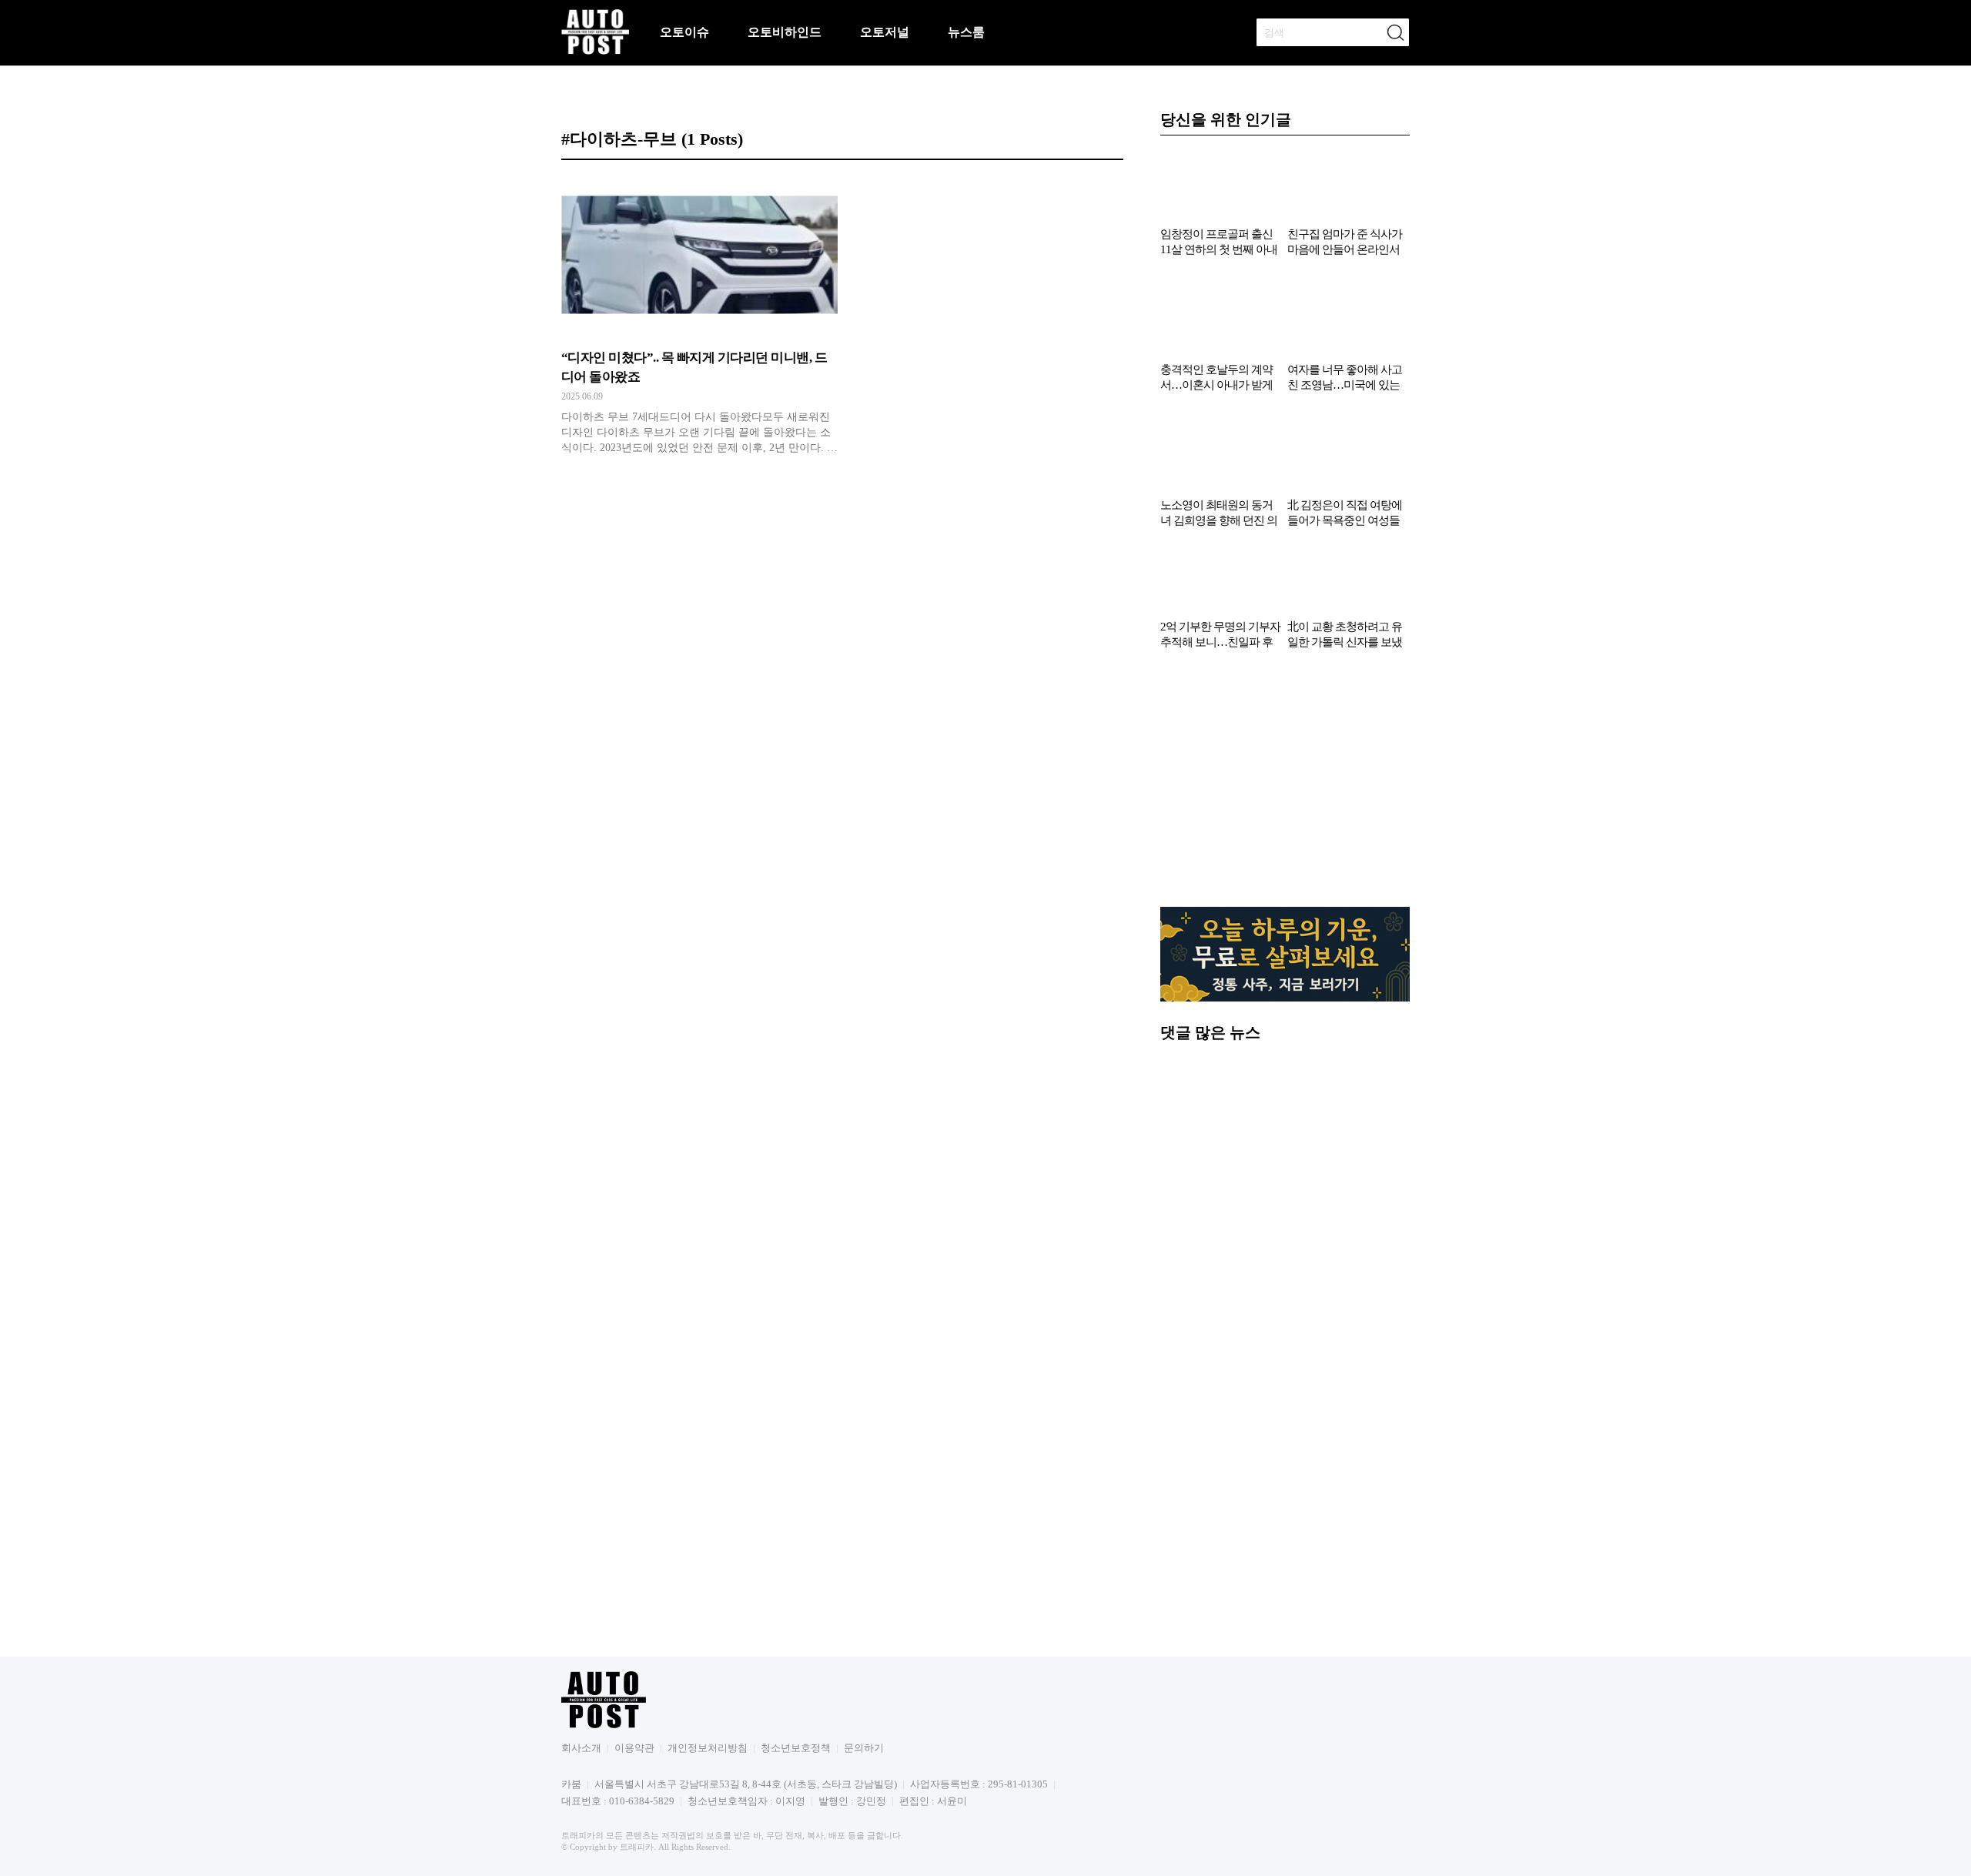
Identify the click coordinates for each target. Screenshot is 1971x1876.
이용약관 (634, 1748)
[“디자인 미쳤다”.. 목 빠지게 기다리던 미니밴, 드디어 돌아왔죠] (699, 319)
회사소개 (581, 1748)
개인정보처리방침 (708, 1748)
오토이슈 (684, 32)
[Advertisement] (1285, 786)
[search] (1395, 32)
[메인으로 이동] (595, 52)
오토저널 (885, 32)
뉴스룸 (966, 32)
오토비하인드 (785, 32)
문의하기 (864, 1748)
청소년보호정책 (796, 1748)
